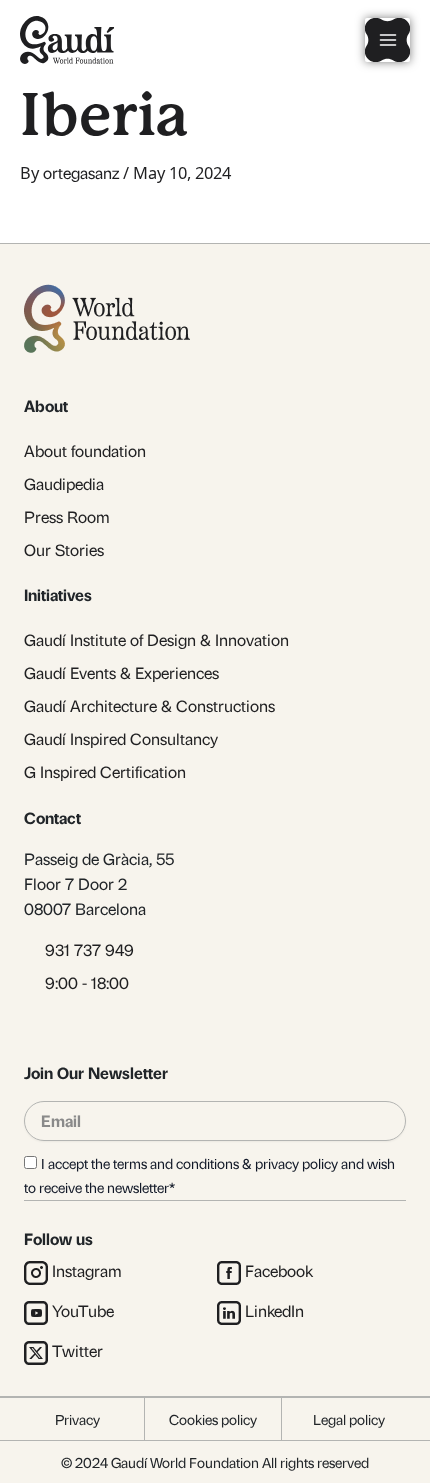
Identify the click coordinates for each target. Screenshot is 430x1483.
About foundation (85, 450)
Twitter (77, 1350)
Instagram (87, 1270)
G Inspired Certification (105, 771)
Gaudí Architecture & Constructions (149, 705)
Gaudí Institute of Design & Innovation (156, 639)
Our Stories (64, 549)
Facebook (279, 1270)
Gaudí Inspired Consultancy (121, 738)
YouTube (83, 1310)
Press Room (67, 516)
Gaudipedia (64, 483)
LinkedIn (274, 1310)
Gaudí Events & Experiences (121, 672)
